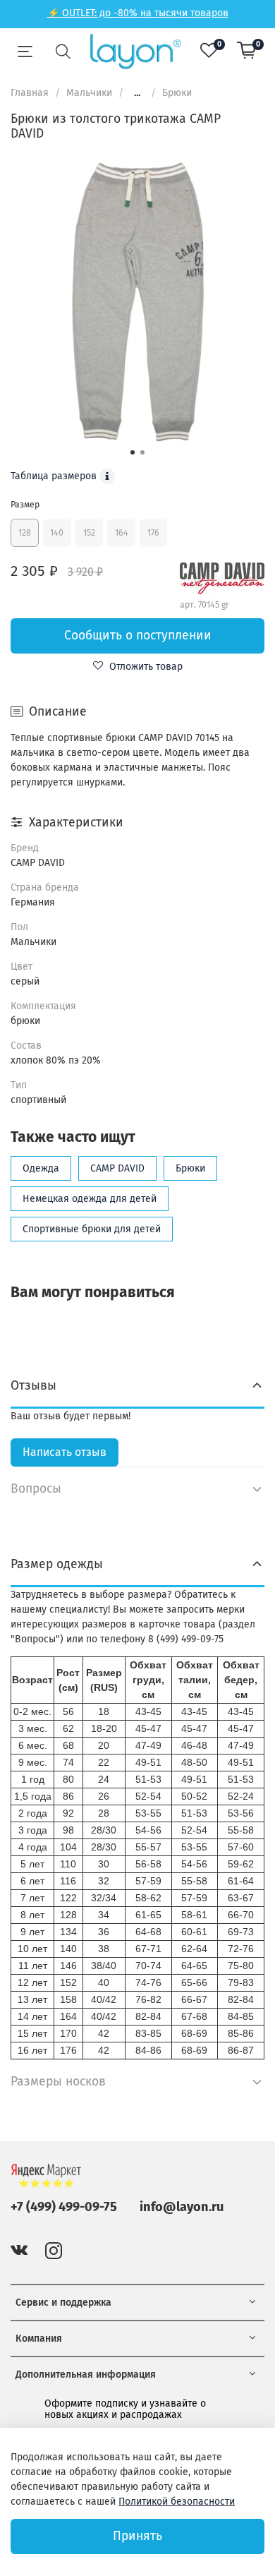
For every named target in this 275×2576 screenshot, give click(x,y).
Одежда (41, 1168)
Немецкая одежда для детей (90, 1199)
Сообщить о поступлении (138, 636)
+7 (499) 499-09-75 (64, 2207)
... (137, 93)
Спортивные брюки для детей (92, 1229)
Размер (25, 505)
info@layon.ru (182, 2207)
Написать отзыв (65, 1452)
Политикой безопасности (177, 2502)
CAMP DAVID (117, 1168)
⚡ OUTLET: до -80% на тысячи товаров (138, 13)
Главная (30, 93)
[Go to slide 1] (133, 452)
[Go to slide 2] (142, 452)
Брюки (177, 93)
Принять (137, 2536)
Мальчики (89, 93)
